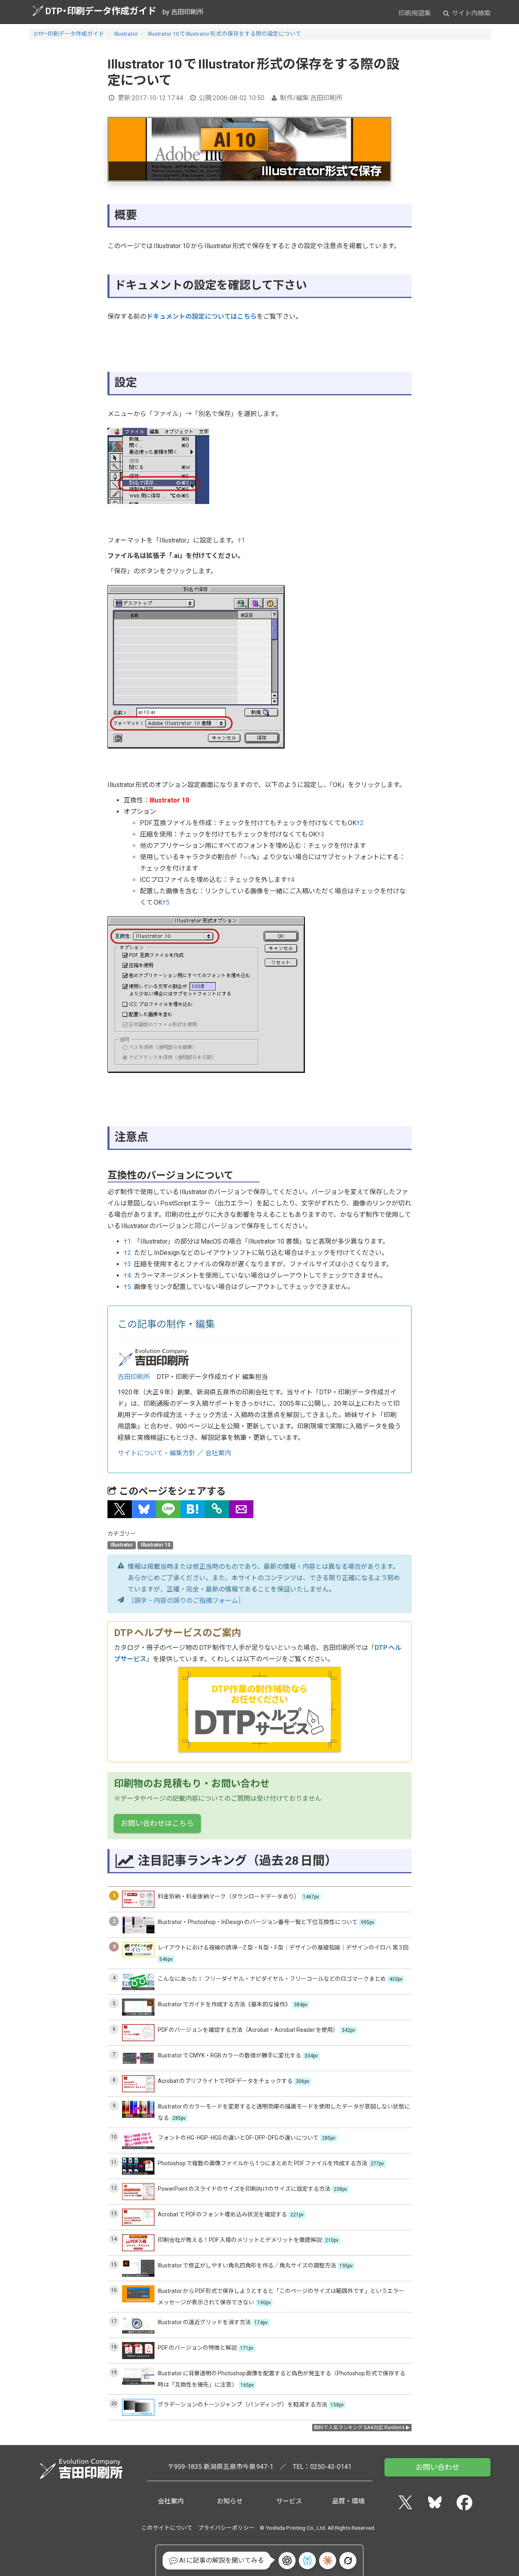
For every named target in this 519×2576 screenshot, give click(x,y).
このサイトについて (167, 2528)
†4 (291, 880)
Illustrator (126, 34)
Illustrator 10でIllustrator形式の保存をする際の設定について (225, 34)
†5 (166, 902)
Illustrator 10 (155, 1545)
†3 (321, 834)
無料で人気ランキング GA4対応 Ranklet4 (359, 2428)
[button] (120, 1509)
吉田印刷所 (134, 1377)
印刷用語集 (415, 13)
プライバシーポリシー (226, 2528)
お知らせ (230, 2501)
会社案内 (218, 1453)
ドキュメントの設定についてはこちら (202, 316)
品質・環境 (348, 2501)
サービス (289, 2501)
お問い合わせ (438, 2467)
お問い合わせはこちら (157, 1823)
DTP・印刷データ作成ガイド (101, 11)
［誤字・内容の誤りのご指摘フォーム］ (186, 1601)
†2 (360, 823)
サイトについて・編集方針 (157, 1453)
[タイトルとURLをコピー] (217, 1509)
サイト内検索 (470, 13)
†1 (241, 540)
